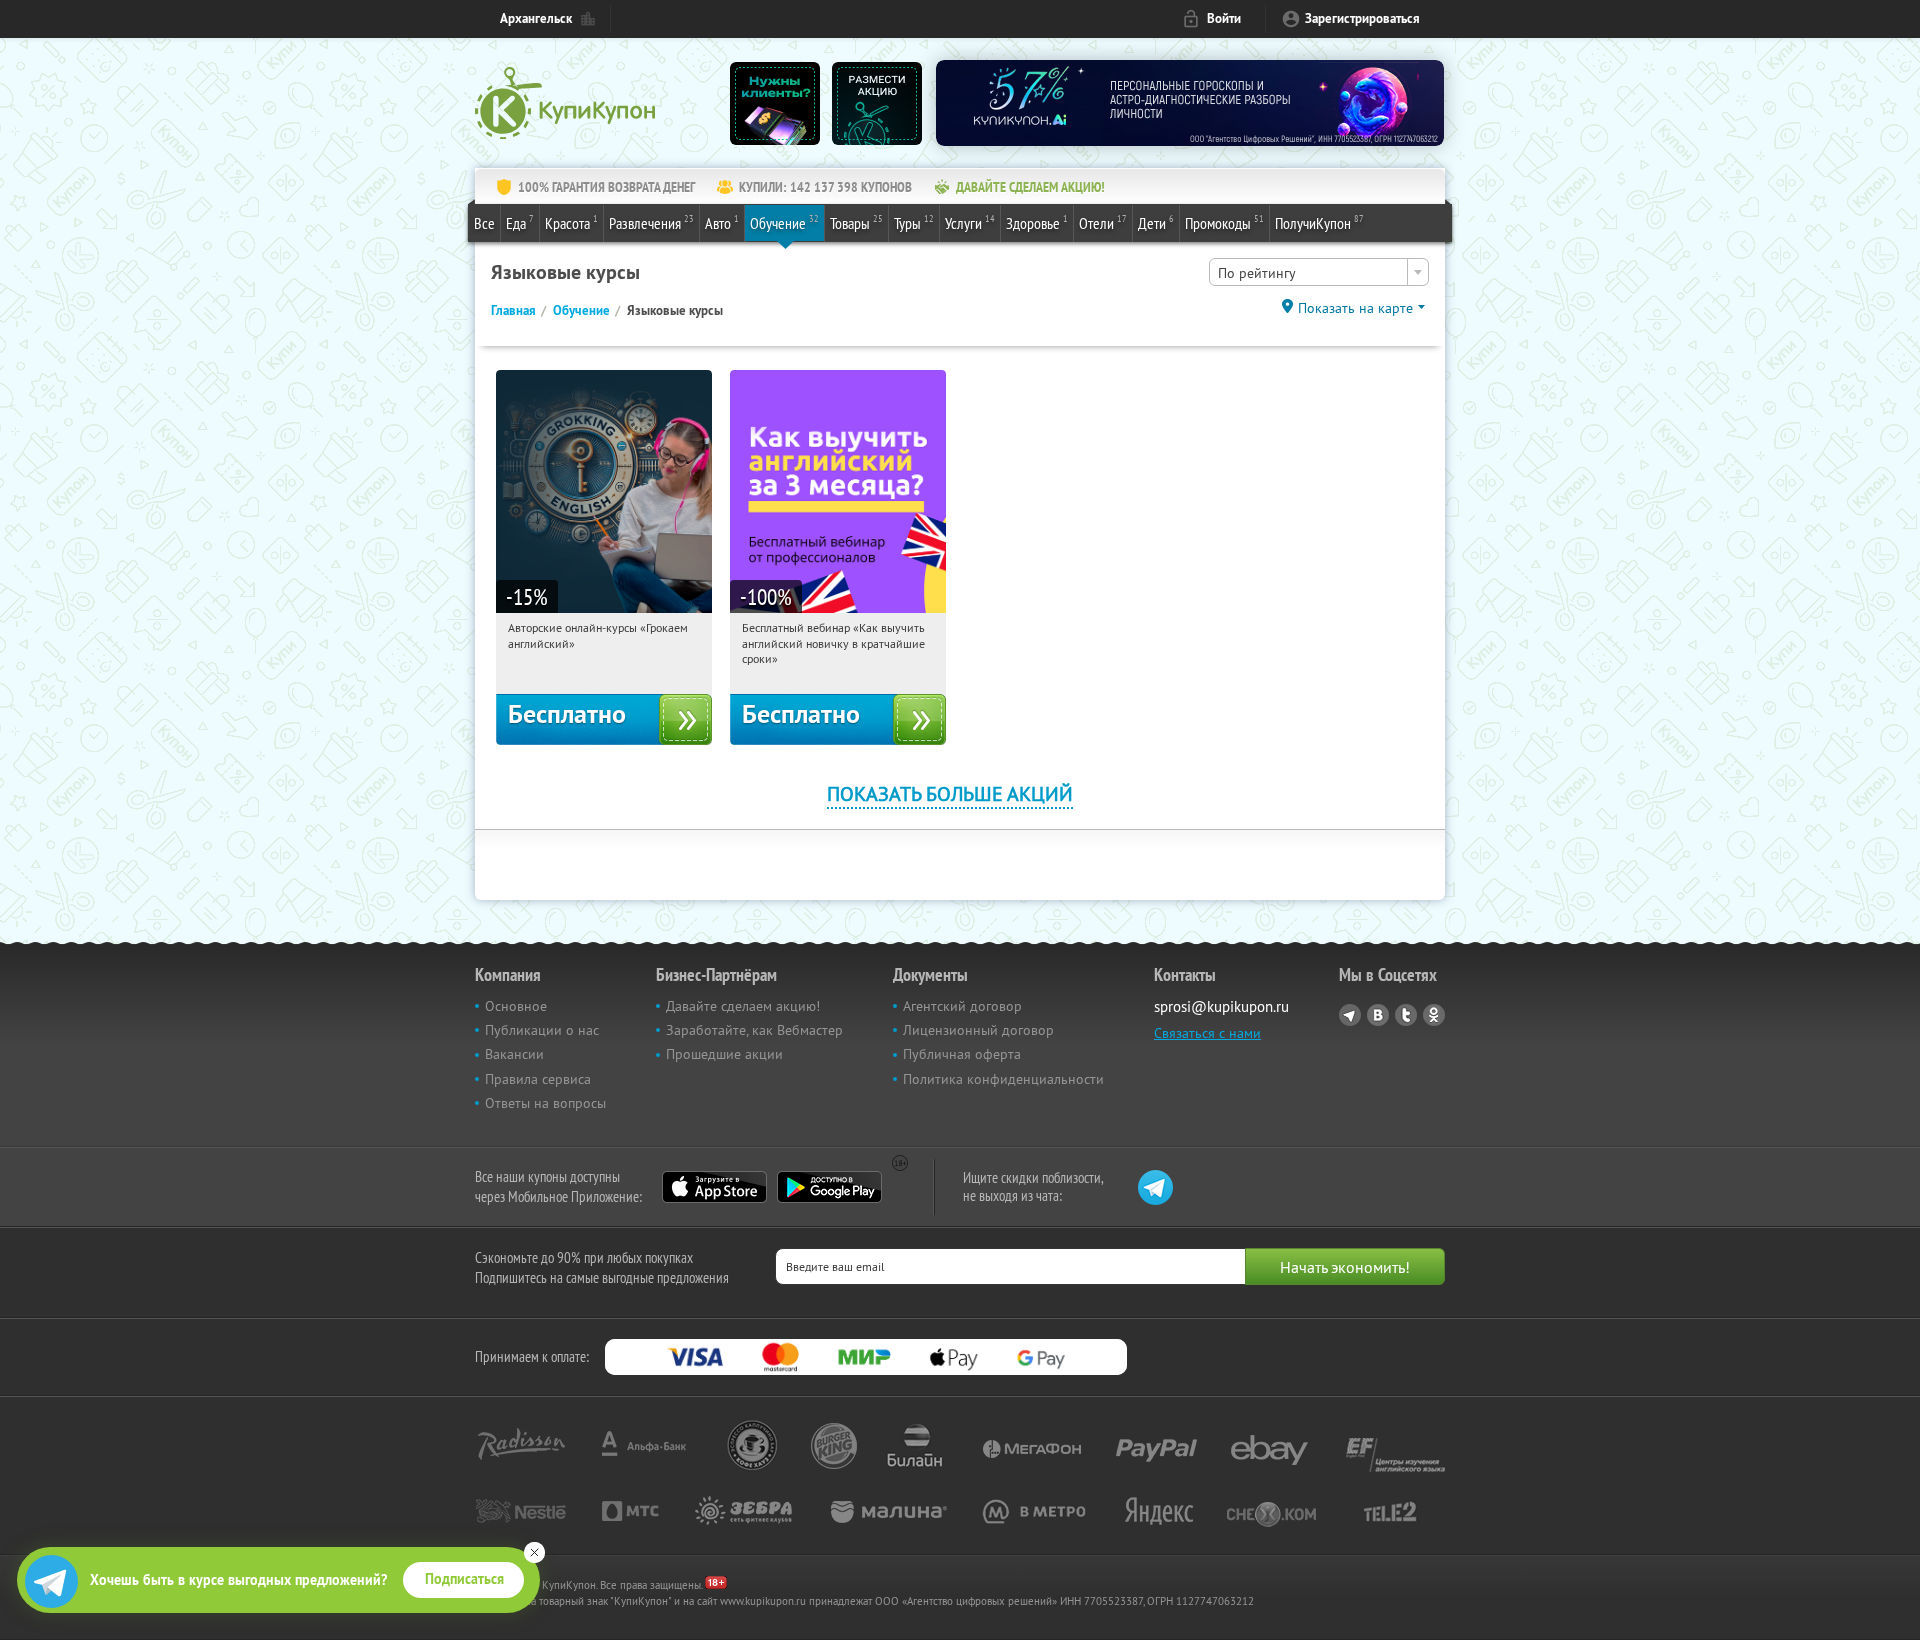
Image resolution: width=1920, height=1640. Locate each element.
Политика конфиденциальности (1003, 1079)
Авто (722, 222)
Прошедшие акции (724, 1054)
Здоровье (1037, 222)
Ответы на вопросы (545, 1103)
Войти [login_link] (1224, 18)
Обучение (784, 222)
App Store (714, 1187)
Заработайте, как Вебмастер (754, 1030)
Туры (914, 222)
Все (484, 223)
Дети (1156, 222)
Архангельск (536, 18)
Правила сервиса (538, 1079)
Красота (571, 222)
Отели (1103, 222)
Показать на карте (1355, 308)
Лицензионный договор (978, 1030)
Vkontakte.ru (1378, 1015)
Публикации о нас (542, 1030)
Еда (520, 222)
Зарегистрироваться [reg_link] (1362, 18)
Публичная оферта (962, 1054)
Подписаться (464, 1579)
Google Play (829, 1187)
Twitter (1406, 1015)
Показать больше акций (950, 793)
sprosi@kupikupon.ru (1221, 1006)
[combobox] (1319, 272)
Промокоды (1224, 222)
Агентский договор (962, 1006)
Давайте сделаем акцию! (743, 1006)
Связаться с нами (1207, 1033)
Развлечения (651, 222)
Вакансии (514, 1054)
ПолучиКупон (1319, 222)
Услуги (970, 222)
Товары (856, 222)
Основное (516, 1006)
